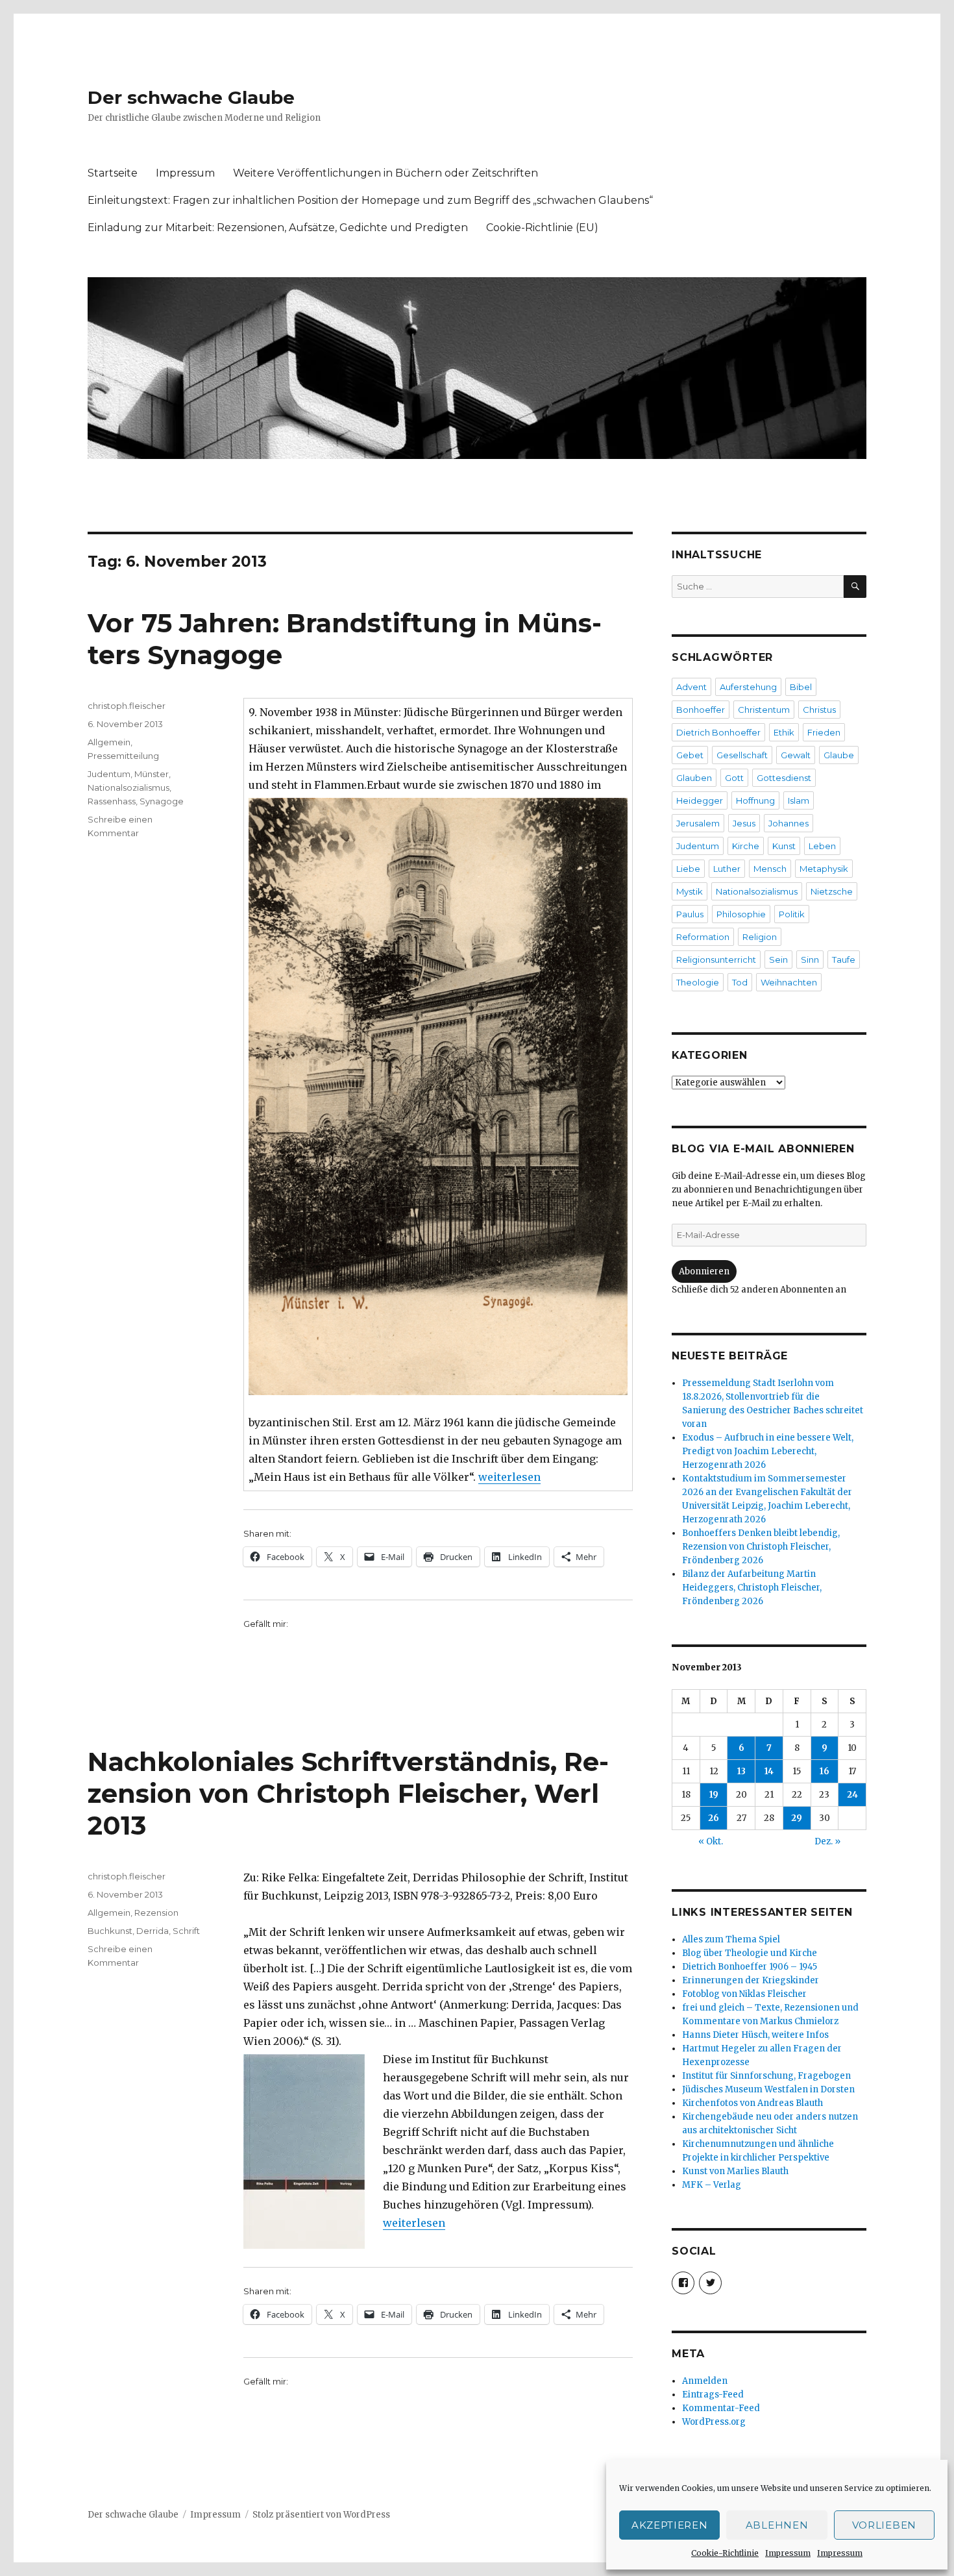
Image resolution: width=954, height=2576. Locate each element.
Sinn (810, 960)
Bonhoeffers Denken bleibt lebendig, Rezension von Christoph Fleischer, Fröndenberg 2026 (761, 1547)
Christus (819, 710)
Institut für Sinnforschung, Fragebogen (766, 2076)
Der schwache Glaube (191, 97)
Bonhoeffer (701, 710)
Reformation (703, 937)
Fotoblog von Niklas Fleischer (744, 1994)
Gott (734, 778)
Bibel (801, 687)
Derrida (153, 1931)
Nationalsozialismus (128, 787)
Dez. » (827, 1841)
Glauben (694, 778)
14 (769, 1771)
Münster (152, 774)
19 (714, 1795)
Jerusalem (698, 823)
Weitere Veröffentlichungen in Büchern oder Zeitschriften (385, 173)
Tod (740, 982)
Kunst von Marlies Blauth (735, 2171)
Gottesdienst (784, 778)
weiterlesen (509, 1477)
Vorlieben (884, 2525)
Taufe (844, 960)
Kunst (784, 846)
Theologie (698, 982)
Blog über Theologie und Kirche (750, 1953)
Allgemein (109, 742)
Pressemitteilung (123, 756)
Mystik (690, 891)
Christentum (764, 710)
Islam (799, 800)
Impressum (788, 2553)
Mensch (770, 869)
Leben (822, 846)
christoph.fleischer (127, 706)
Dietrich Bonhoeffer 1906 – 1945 (750, 1967)
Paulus (690, 914)
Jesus (744, 823)
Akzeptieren (670, 2525)
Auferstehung (748, 687)
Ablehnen (777, 2525)
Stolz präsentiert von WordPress (321, 2515)
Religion (760, 937)
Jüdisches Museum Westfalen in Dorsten (768, 2089)
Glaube (839, 755)
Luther (727, 869)
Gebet (690, 755)
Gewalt (796, 755)
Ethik (784, 732)
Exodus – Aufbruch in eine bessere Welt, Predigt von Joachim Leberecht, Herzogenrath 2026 (768, 1451)
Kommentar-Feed (721, 2408)
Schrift (186, 1931)
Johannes (789, 823)
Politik (792, 914)
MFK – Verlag (712, 2185)
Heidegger (700, 800)
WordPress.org (714, 2422)
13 (741, 1771)
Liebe (688, 869)
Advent (691, 687)
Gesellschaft (742, 755)
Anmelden (705, 2381)
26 (714, 1818)
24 (852, 1795)
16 (825, 1771)
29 (797, 1818)
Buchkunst (110, 1931)
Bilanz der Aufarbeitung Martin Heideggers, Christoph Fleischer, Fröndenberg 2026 (752, 1588)
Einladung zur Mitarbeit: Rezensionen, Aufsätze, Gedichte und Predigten (278, 228)
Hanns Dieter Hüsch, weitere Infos (755, 2035)
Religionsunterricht (716, 960)
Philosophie (741, 914)
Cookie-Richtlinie (725, 2553)
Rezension (156, 1913)
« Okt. (711, 1841)
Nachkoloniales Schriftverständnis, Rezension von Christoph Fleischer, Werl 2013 (348, 1793)
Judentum (109, 774)
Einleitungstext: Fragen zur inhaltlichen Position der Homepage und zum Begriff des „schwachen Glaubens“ (370, 200)
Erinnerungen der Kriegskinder (751, 1980)
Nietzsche (832, 891)
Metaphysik (824, 869)
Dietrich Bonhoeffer (718, 732)
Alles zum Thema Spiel (731, 1939)
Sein (778, 960)
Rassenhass (112, 801)
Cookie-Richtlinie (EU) (542, 228)
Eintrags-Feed (713, 2395)
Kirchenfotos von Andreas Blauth (752, 2103)
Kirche (746, 846)
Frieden (824, 732)
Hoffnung (755, 800)
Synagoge (162, 801)
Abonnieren (704, 1271)
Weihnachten (789, 982)
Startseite (113, 173)
